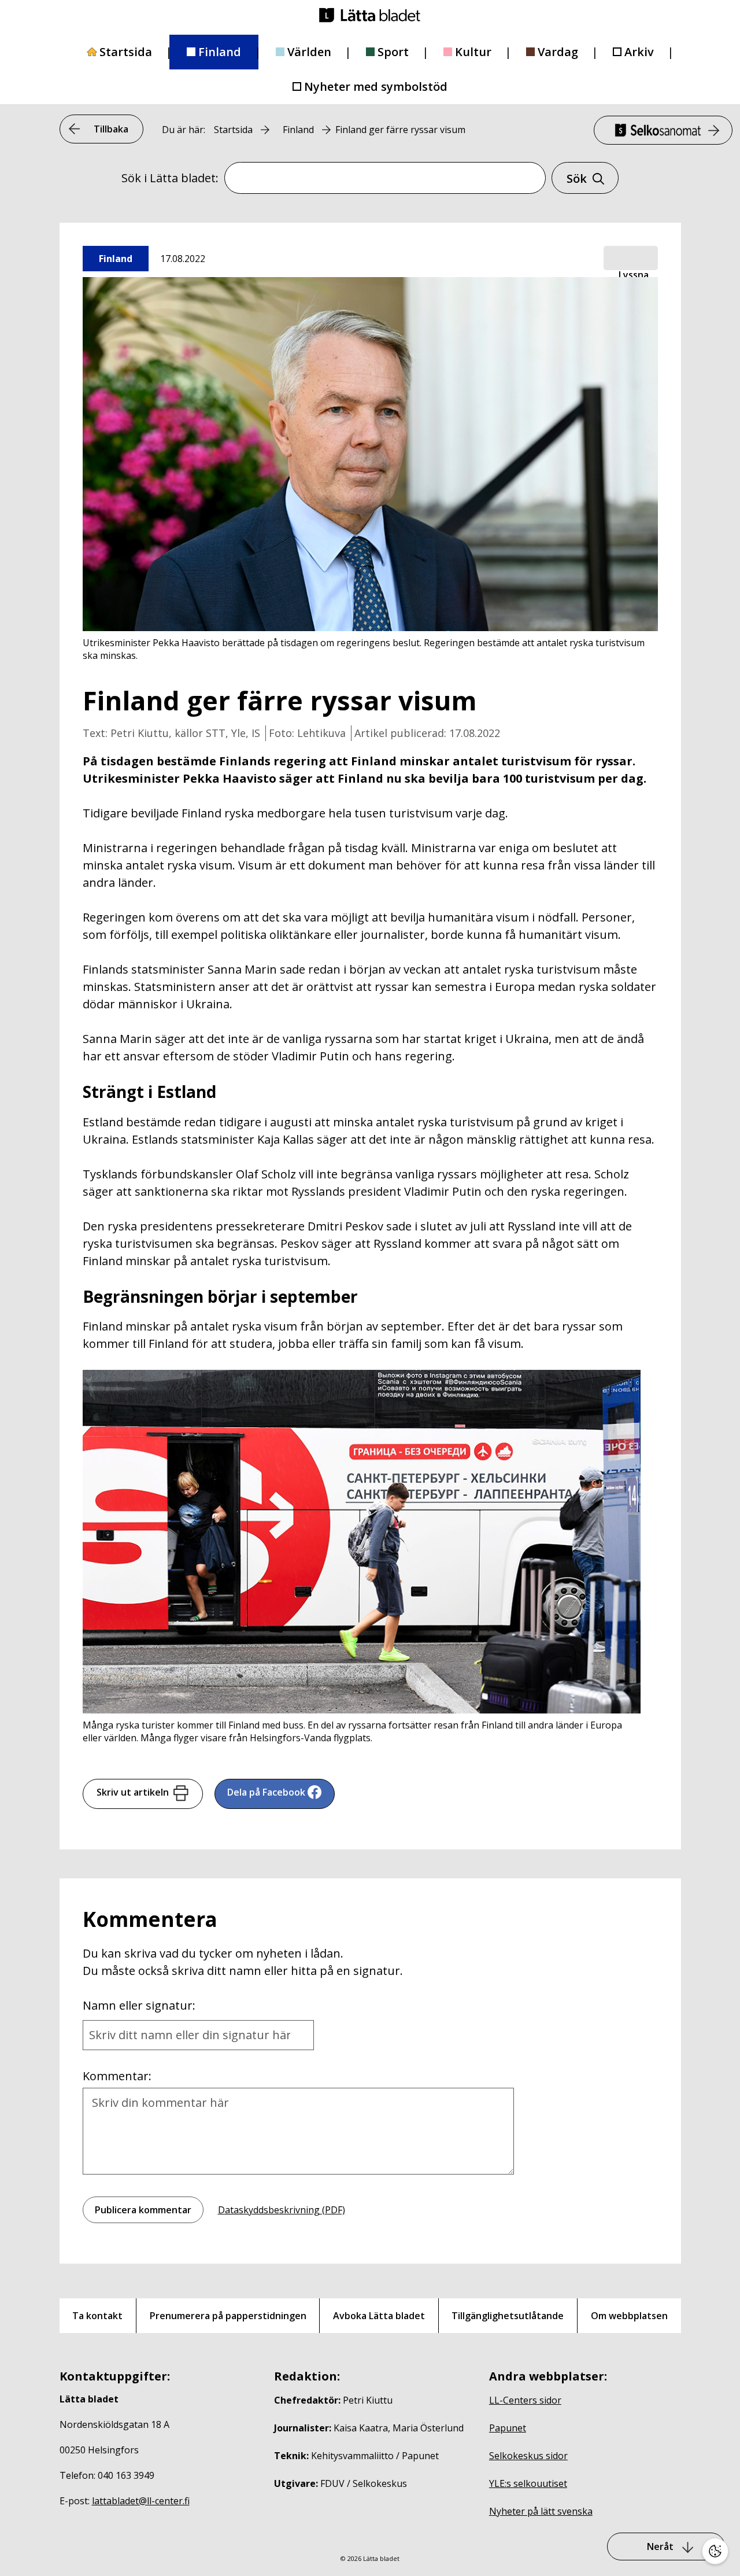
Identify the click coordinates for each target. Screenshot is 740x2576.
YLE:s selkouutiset (528, 2483)
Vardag (558, 52)
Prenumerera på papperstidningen (228, 2316)
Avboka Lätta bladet (379, 2316)
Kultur (473, 52)
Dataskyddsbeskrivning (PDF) (282, 2210)
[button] (631, 259)
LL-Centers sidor (525, 2400)
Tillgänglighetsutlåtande (508, 2316)
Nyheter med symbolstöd (376, 86)
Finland (220, 52)
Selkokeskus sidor (528, 2456)
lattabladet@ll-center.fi (141, 2501)
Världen (309, 52)
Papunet (508, 2428)
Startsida (126, 52)
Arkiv (639, 52)
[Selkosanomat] (663, 130)
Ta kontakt (97, 2316)
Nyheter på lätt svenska (541, 2511)
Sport (393, 52)
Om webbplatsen (629, 2316)
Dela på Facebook (266, 1792)
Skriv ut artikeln (133, 1792)
